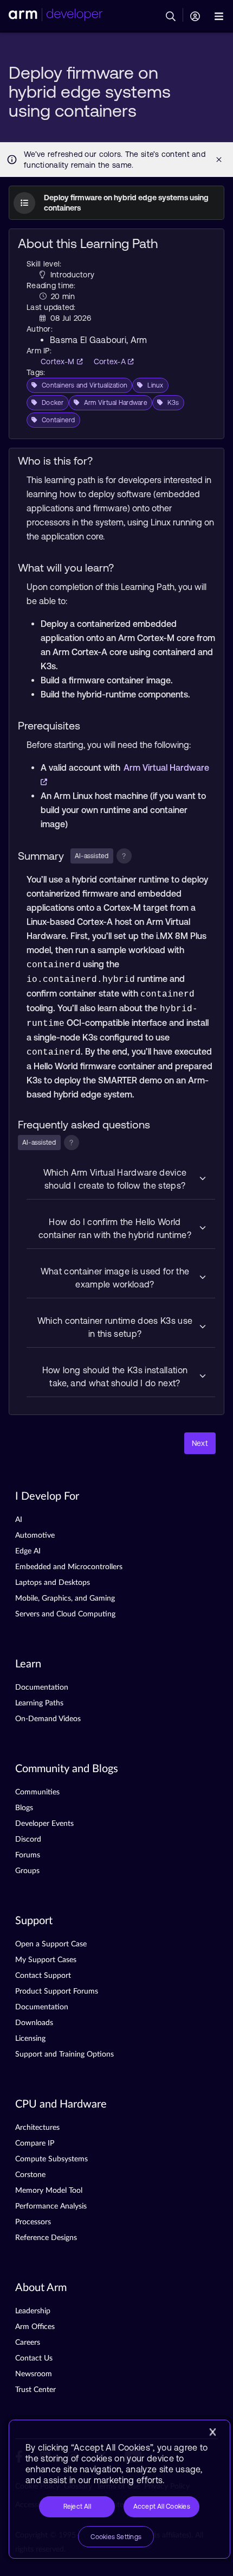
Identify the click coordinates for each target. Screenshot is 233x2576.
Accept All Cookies (162, 2507)
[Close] (212, 2432)
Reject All (77, 2507)
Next (200, 1443)
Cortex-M (59, 361)
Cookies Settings (116, 2537)
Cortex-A (111, 361)
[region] (119, 2489)
